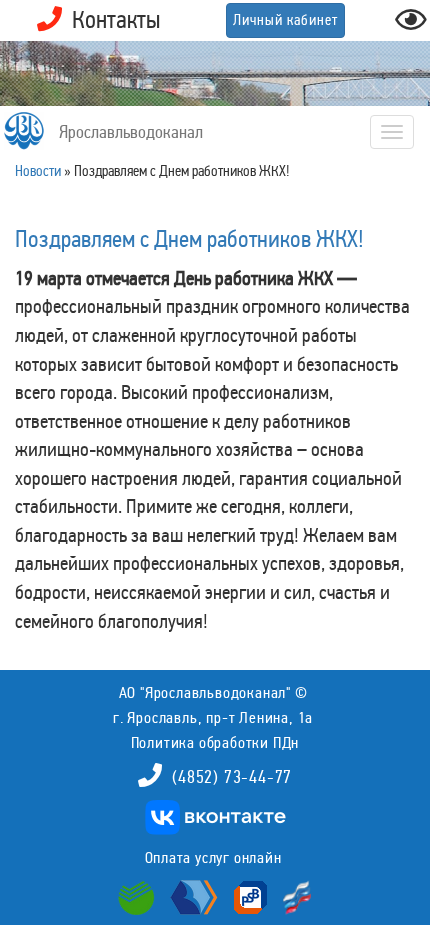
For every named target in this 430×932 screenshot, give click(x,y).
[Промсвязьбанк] (248, 896)
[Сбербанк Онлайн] (139, 896)
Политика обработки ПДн (215, 742)
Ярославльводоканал (131, 132)
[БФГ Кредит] (292, 896)
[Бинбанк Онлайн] (191, 896)
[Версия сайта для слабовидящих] (411, 25)
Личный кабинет (285, 20)
